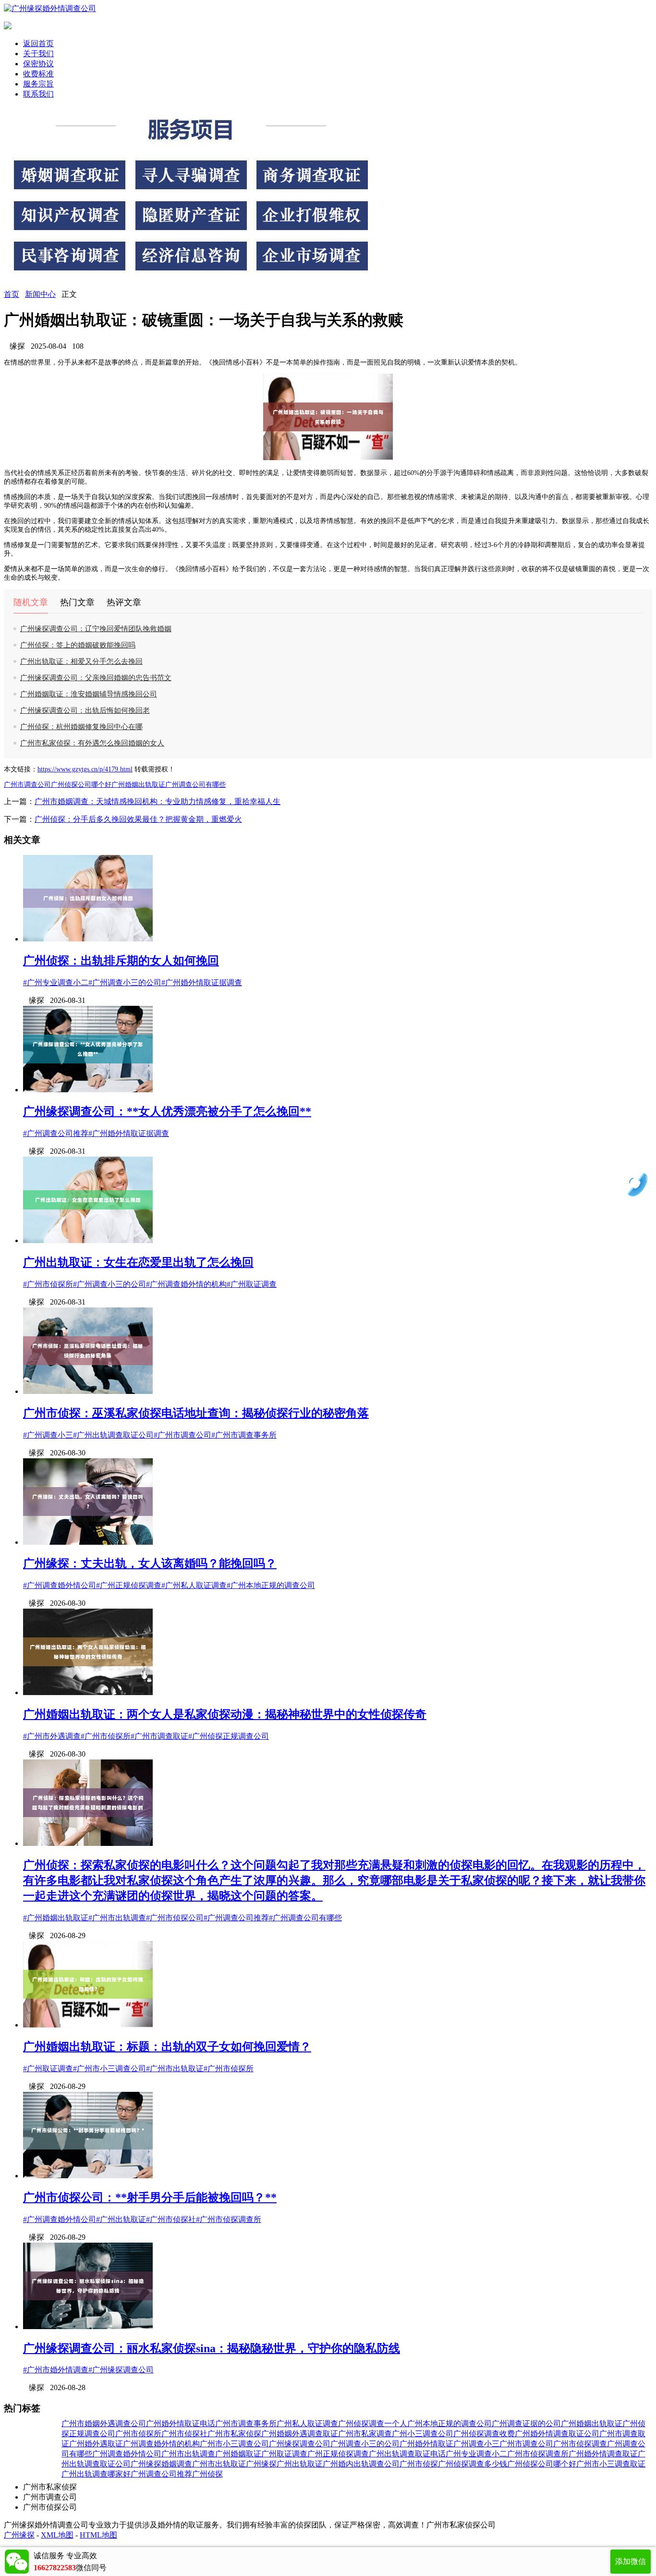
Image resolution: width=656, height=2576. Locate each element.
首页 (12, 294)
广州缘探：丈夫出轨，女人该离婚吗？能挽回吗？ (150, 1563)
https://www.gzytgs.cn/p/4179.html (85, 769)
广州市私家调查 (365, 2434)
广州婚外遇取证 (96, 2444)
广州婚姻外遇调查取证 (300, 2434)
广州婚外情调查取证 (603, 2454)
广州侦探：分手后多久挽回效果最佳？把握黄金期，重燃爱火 (138, 819)
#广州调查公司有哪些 (305, 1918)
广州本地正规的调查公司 (449, 2423)
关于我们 (38, 54)
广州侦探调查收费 (484, 2434)
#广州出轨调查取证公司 (113, 1435)
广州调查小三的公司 (365, 2444)
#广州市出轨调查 (117, 1918)
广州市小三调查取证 (611, 2464)
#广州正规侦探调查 (129, 1585)
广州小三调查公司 (423, 2434)
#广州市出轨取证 (175, 2069)
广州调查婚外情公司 (127, 2454)
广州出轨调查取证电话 (407, 2454)
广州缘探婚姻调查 (161, 2464)
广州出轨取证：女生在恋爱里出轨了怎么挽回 (138, 1262)
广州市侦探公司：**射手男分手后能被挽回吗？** (150, 2198)
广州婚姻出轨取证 (138, 785)
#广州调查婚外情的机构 (186, 1284)
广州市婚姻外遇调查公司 (104, 2423)
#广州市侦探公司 (175, 1918)
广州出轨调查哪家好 (96, 2474)
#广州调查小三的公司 (125, 983)
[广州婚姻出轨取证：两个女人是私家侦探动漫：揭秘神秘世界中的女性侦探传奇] (88, 1692)
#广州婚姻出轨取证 (56, 1918)
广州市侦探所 (138, 2434)
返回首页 (38, 43)
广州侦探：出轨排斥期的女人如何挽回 (121, 961)
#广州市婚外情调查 (56, 2370)
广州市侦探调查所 (538, 2454)
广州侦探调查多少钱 (473, 2464)
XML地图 (57, 2535)
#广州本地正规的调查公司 (271, 1585)
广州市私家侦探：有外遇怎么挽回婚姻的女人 (92, 743)
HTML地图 (98, 2535)
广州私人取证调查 (307, 2423)
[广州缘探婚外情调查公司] (50, 8)
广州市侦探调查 (580, 2444)
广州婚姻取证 (238, 2454)
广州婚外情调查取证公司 (557, 2434)
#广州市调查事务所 (244, 1435)
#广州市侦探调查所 (229, 2219)
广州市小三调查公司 (234, 2444)
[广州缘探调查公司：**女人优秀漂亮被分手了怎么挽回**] (88, 1090)
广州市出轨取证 (219, 2464)
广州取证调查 (284, 2454)
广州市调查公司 (27, 785)
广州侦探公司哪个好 (81, 785)
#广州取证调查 (252, 1284)
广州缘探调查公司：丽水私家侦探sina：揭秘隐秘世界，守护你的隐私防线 (212, 2348)
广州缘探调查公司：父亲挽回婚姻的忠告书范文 (96, 678)
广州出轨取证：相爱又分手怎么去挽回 (81, 661)
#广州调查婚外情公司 (60, 1585)
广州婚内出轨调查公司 (361, 2464)
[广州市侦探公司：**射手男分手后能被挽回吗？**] (88, 2176)
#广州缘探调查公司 (121, 2370)
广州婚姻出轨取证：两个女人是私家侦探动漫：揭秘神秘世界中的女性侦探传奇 (225, 1714)
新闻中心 (40, 294)
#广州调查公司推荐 (56, 1133)
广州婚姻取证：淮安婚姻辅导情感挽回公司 (89, 694)
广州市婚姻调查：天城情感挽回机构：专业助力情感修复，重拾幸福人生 (158, 801)
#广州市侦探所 (48, 1284)
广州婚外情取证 (426, 2444)
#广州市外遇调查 (52, 1736)
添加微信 (631, 2561)
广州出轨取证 (300, 2464)
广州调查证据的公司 (526, 2423)
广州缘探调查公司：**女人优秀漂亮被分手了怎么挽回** (167, 1111)
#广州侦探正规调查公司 (229, 1736)
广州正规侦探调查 (338, 2454)
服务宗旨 (38, 84)
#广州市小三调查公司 (109, 2069)
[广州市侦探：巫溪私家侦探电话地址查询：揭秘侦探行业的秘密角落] (88, 1391)
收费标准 (38, 74)
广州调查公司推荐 (161, 2474)
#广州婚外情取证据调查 (202, 983)
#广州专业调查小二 (56, 983)
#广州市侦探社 (171, 2219)
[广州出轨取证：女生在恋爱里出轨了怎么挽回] (88, 1240)
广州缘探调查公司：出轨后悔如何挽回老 (85, 710)
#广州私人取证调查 (194, 1585)
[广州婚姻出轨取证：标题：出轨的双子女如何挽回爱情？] (88, 2025)
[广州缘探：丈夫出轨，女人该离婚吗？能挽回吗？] (88, 1542)
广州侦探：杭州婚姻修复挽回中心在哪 (81, 727)
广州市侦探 (419, 2464)
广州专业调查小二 (476, 2454)
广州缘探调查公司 (300, 2444)
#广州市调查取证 (159, 1736)
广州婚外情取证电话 (181, 2423)
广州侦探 (207, 2474)
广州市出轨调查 (188, 2454)
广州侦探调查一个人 (373, 2423)
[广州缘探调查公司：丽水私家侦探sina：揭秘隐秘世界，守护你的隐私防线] (88, 2326)
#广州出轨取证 (121, 2219)
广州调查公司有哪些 (195, 785)
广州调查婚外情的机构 (161, 2444)
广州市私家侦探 (234, 2434)
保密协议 (38, 64)
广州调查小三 (476, 2444)
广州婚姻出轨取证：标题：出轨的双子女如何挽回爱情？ (167, 2047)
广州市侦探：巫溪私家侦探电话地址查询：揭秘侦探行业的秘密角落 (196, 1413)
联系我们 (38, 94)
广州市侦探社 (184, 2434)
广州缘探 (261, 2464)
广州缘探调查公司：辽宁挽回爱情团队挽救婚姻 (96, 629)
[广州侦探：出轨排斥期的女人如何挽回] (88, 939)
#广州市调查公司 (182, 1435)
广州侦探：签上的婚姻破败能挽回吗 (78, 645)
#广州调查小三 (48, 1435)
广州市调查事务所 (246, 2423)
